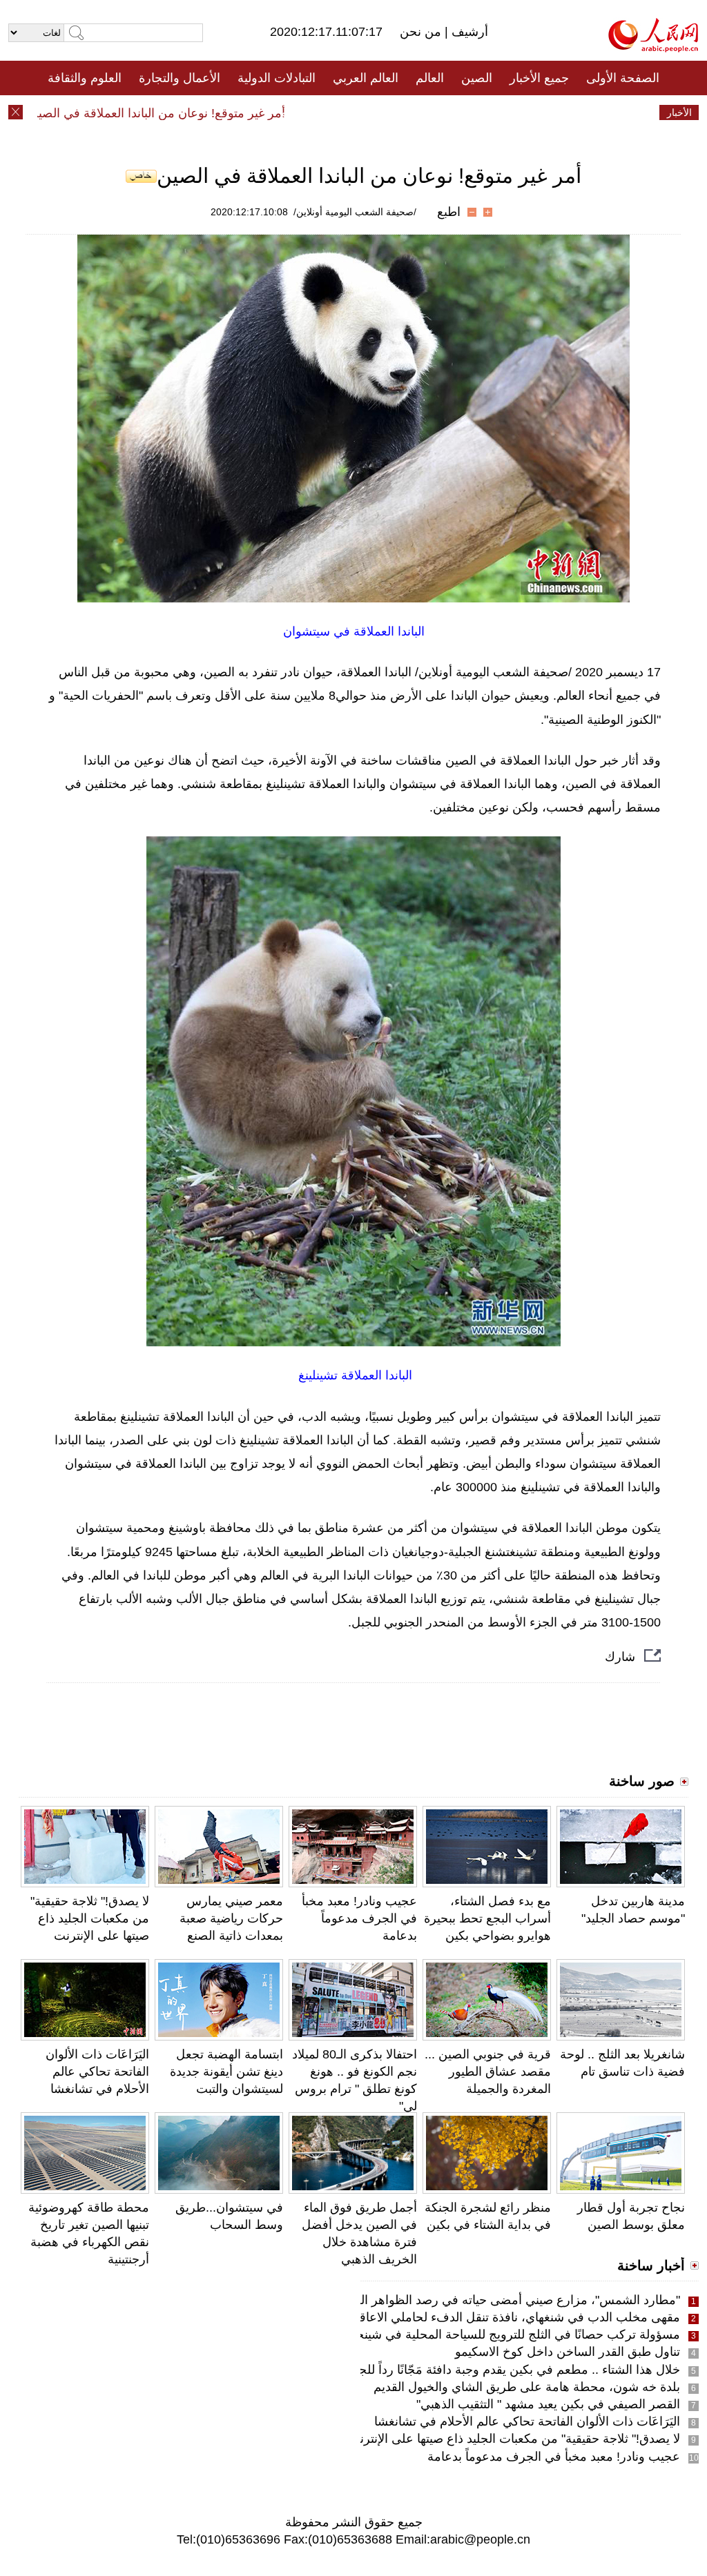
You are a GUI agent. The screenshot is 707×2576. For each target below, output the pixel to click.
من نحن (422, 32)
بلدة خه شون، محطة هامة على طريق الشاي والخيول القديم (527, 2387)
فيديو (294, 112)
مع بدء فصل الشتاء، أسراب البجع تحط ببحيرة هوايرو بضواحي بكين (487, 1918)
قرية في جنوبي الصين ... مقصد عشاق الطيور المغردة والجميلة (488, 2072)
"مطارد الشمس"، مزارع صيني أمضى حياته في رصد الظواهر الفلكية (507, 2300)
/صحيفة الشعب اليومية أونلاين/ (355, 212)
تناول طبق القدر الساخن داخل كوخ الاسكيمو (568, 2352)
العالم (430, 78)
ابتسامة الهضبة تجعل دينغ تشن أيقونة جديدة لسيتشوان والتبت (226, 2072)
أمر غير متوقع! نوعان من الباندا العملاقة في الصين (189, 113)
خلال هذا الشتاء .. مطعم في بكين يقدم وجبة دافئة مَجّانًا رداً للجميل (510, 2370)
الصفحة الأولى (623, 78)
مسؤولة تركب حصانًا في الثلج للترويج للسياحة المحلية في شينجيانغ (510, 2334)
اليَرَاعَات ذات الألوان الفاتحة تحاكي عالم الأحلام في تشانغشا (97, 2072)
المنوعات (403, 112)
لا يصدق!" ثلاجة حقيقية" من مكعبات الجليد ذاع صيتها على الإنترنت (90, 1918)
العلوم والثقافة (85, 78)
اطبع (449, 212)
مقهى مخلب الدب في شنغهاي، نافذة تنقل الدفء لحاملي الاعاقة (516, 2317)
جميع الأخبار (539, 78)
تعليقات (343, 112)
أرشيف (468, 32)
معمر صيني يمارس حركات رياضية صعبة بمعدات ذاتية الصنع (231, 1918)
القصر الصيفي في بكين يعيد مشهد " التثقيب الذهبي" (548, 2404)
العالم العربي (366, 78)
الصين (477, 78)
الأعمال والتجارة (180, 78)
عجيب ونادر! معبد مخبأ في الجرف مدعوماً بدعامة (359, 1918)
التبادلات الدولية (277, 78)
